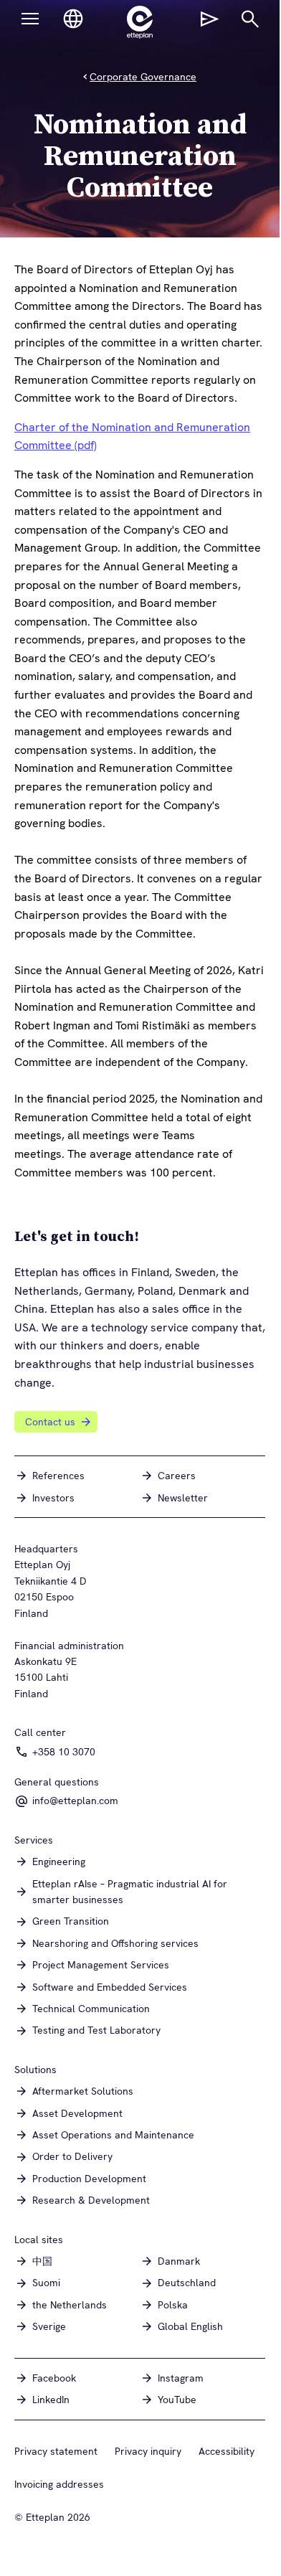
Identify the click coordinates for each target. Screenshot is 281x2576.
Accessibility (227, 2451)
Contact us (50, 1422)
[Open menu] (30, 19)
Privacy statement (56, 2451)
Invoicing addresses (59, 2484)
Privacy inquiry (148, 2451)
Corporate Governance (143, 77)
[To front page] (140, 22)
